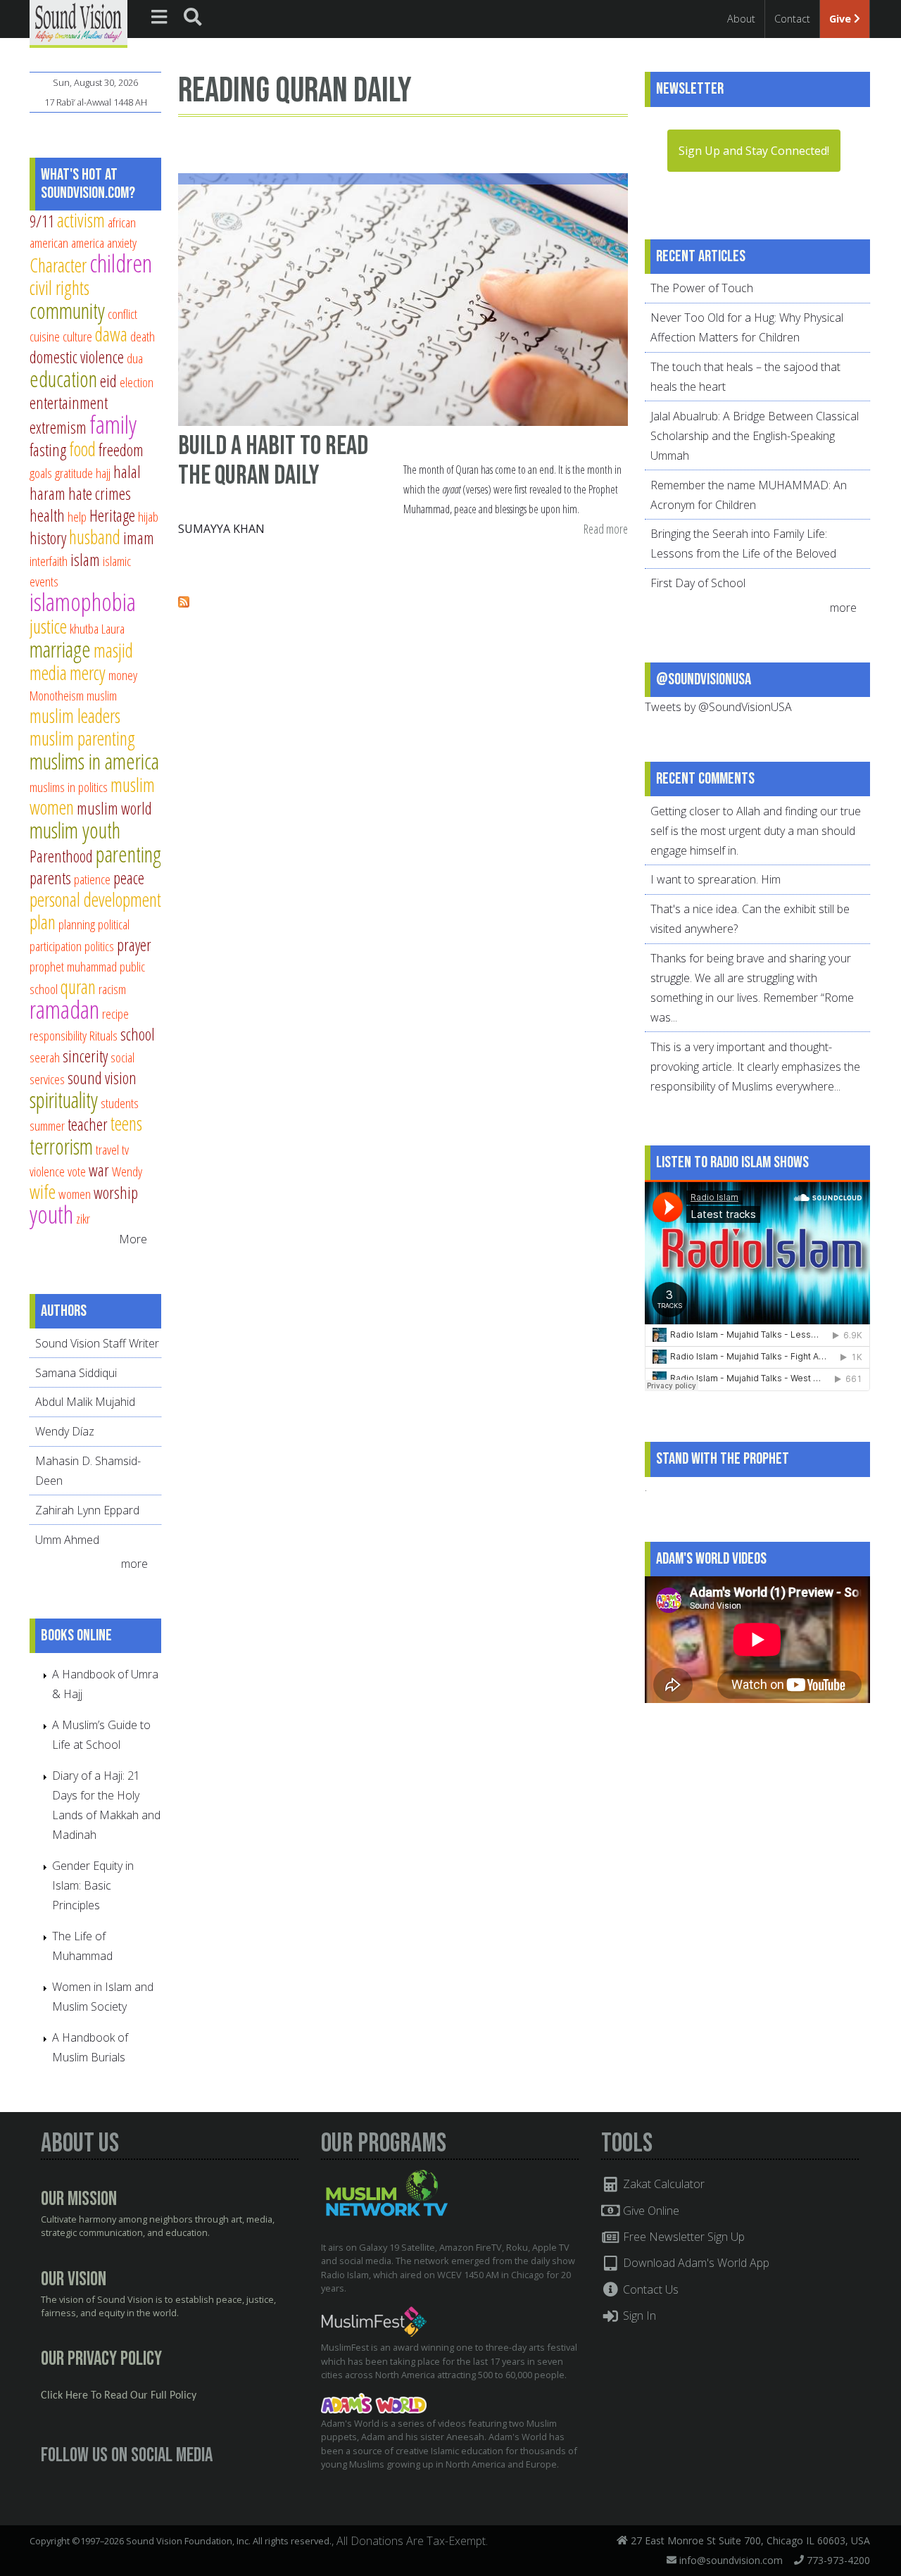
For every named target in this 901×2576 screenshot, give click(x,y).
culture (77, 336)
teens (126, 1123)
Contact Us (649, 2289)
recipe (115, 1013)
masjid (113, 650)
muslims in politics (69, 787)
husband (95, 537)
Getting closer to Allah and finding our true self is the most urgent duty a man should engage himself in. (756, 831)
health (47, 515)
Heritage (112, 515)
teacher (88, 1124)
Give (842, 19)
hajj (103, 473)
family (113, 424)
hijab (148, 516)
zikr (83, 1218)
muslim (102, 695)
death (143, 336)
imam (139, 538)
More (133, 1239)
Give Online (650, 2211)
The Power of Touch (702, 288)
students (120, 1103)
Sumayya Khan (221, 529)
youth (51, 1214)
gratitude (74, 473)
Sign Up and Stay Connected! (754, 151)
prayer (134, 945)
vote (77, 1171)
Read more (606, 530)
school (138, 1034)
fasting (48, 450)
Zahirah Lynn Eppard (87, 1510)
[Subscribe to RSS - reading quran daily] (184, 603)
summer (47, 1125)
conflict (122, 314)
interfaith (49, 561)
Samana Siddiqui (76, 1373)
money (123, 675)
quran (78, 987)
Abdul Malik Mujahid (85, 1402)
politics (99, 946)
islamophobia (83, 602)
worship (116, 1193)
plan (43, 922)
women (75, 1194)
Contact (792, 19)
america (88, 243)
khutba (84, 628)
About (741, 19)
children (121, 263)
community (67, 310)
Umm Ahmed (67, 1540)
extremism (58, 427)
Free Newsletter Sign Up (682, 2237)
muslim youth (75, 830)
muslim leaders (75, 716)
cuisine (45, 336)
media (48, 673)
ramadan (64, 1009)
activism (81, 220)
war (99, 1170)
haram (48, 494)
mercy (88, 673)
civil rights (59, 288)
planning (77, 924)
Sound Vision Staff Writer (97, 1343)
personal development (95, 899)
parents (50, 878)
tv (125, 1149)
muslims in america (94, 761)
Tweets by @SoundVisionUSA (718, 707)
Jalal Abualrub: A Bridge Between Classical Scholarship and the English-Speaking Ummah (755, 436)
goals (41, 473)
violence (47, 1171)
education (63, 379)
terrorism (61, 1146)
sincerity (85, 1056)
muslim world (114, 808)
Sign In (638, 2316)
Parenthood (61, 856)
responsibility (58, 1035)
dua (135, 358)
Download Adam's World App (695, 2263)
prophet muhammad (73, 966)
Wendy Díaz (65, 1431)
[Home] (78, 23)
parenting (128, 854)
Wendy (127, 1171)
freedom (121, 450)
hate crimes (100, 494)
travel (107, 1149)
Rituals (103, 1035)
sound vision (102, 1078)
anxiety (122, 243)
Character (58, 265)
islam (85, 560)
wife (43, 1192)
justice (48, 626)
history (48, 538)
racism (112, 989)
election (137, 382)
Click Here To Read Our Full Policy (119, 2396)
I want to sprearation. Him (716, 879)
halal (127, 472)
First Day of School (698, 583)
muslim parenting (82, 738)
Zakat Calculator (662, 2184)
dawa (111, 334)
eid (108, 381)
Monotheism (57, 695)
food (82, 449)
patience (92, 879)
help (77, 516)
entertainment (69, 403)
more (136, 1564)
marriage (60, 649)
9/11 (42, 221)
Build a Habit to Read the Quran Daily (273, 461)
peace (129, 878)
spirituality (64, 1100)
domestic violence (77, 357)
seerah (45, 1057)
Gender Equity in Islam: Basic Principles (93, 1885)
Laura (113, 628)
